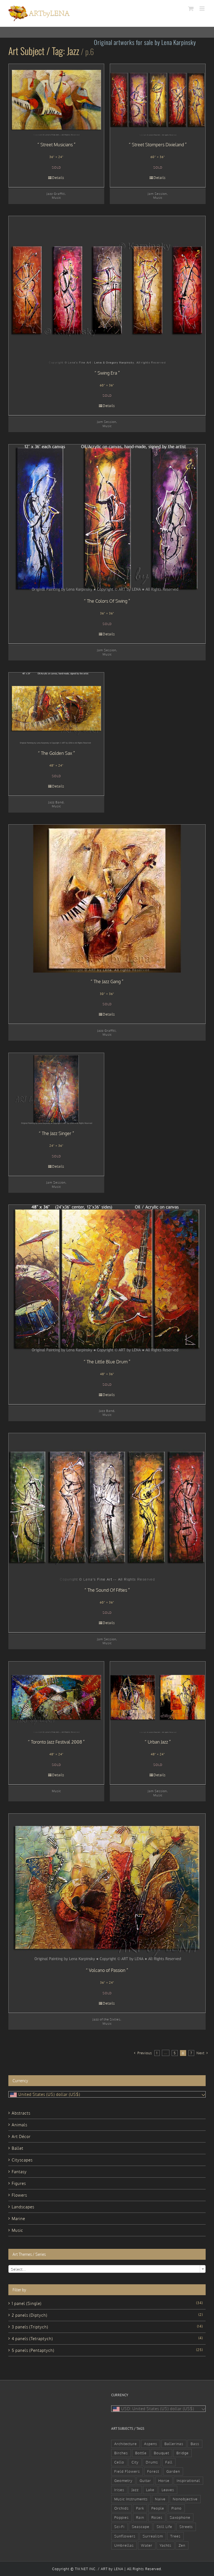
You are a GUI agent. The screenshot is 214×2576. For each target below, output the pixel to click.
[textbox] (107, 2269)
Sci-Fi (119, 2527)
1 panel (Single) (27, 2303)
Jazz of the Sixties (106, 2019)
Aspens (151, 2444)
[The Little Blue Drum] (107, 1279)
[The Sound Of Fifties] (107, 1507)
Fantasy (19, 2172)
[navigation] (107, 2094)
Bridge (183, 2453)
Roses (157, 2517)
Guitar (145, 2481)
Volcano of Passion (107, 1970)
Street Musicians (57, 145)
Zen (182, 2545)
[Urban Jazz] (158, 1697)
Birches (121, 2453)
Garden (173, 2471)
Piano (177, 2508)
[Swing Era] (107, 290)
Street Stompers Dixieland (158, 145)
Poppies (121, 2517)
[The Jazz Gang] (107, 899)
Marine (18, 2219)
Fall (169, 2462)
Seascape (141, 2527)
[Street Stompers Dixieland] (158, 100)
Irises (119, 2490)
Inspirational (188, 2481)
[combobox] (107, 2269)
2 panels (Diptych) (30, 2315)
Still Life (164, 2527)
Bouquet (161, 2453)
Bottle (141, 2453)
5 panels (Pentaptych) (33, 2350)
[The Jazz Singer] (56, 1089)
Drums (152, 2462)
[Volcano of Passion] (107, 1888)
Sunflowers (125, 2536)
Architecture (126, 2444)
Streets (186, 2527)
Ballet (18, 2148)
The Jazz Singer (57, 1133)
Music (56, 197)
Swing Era (107, 373)
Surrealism (153, 2536)
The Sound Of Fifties (107, 1590)
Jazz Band (56, 802)
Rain (140, 2517)
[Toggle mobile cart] (191, 9)
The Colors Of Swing (107, 601)
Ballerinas (174, 2444)
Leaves (168, 2490)
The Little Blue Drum (107, 1362)
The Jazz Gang (107, 981)
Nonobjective (185, 2499)
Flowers (19, 2195)
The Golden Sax (57, 753)
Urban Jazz (158, 1742)
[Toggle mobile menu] (203, 9)
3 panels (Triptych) (30, 2327)
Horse (164, 2481)
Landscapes (23, 2207)
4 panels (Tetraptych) (32, 2339)
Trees (175, 2536)
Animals (20, 2125)
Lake (150, 2490)
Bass (195, 2444)
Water (147, 2545)
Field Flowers (127, 2471)
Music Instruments (131, 2499)
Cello (119, 2462)
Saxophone (180, 2517)
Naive (160, 2499)
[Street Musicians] (56, 100)
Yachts (166, 2545)
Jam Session (157, 194)
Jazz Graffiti (56, 194)
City (135, 2462)
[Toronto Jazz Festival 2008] (56, 1697)
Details (58, 178)
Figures (19, 2183)
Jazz (135, 2490)
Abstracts (21, 2113)
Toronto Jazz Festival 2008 (56, 1742)
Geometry (123, 2481)
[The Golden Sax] (56, 708)
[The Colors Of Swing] (107, 518)
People (158, 2508)
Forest (153, 2471)
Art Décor (21, 2136)
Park (140, 2508)
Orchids (121, 2508)
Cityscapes (22, 2160)
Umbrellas (124, 2545)
